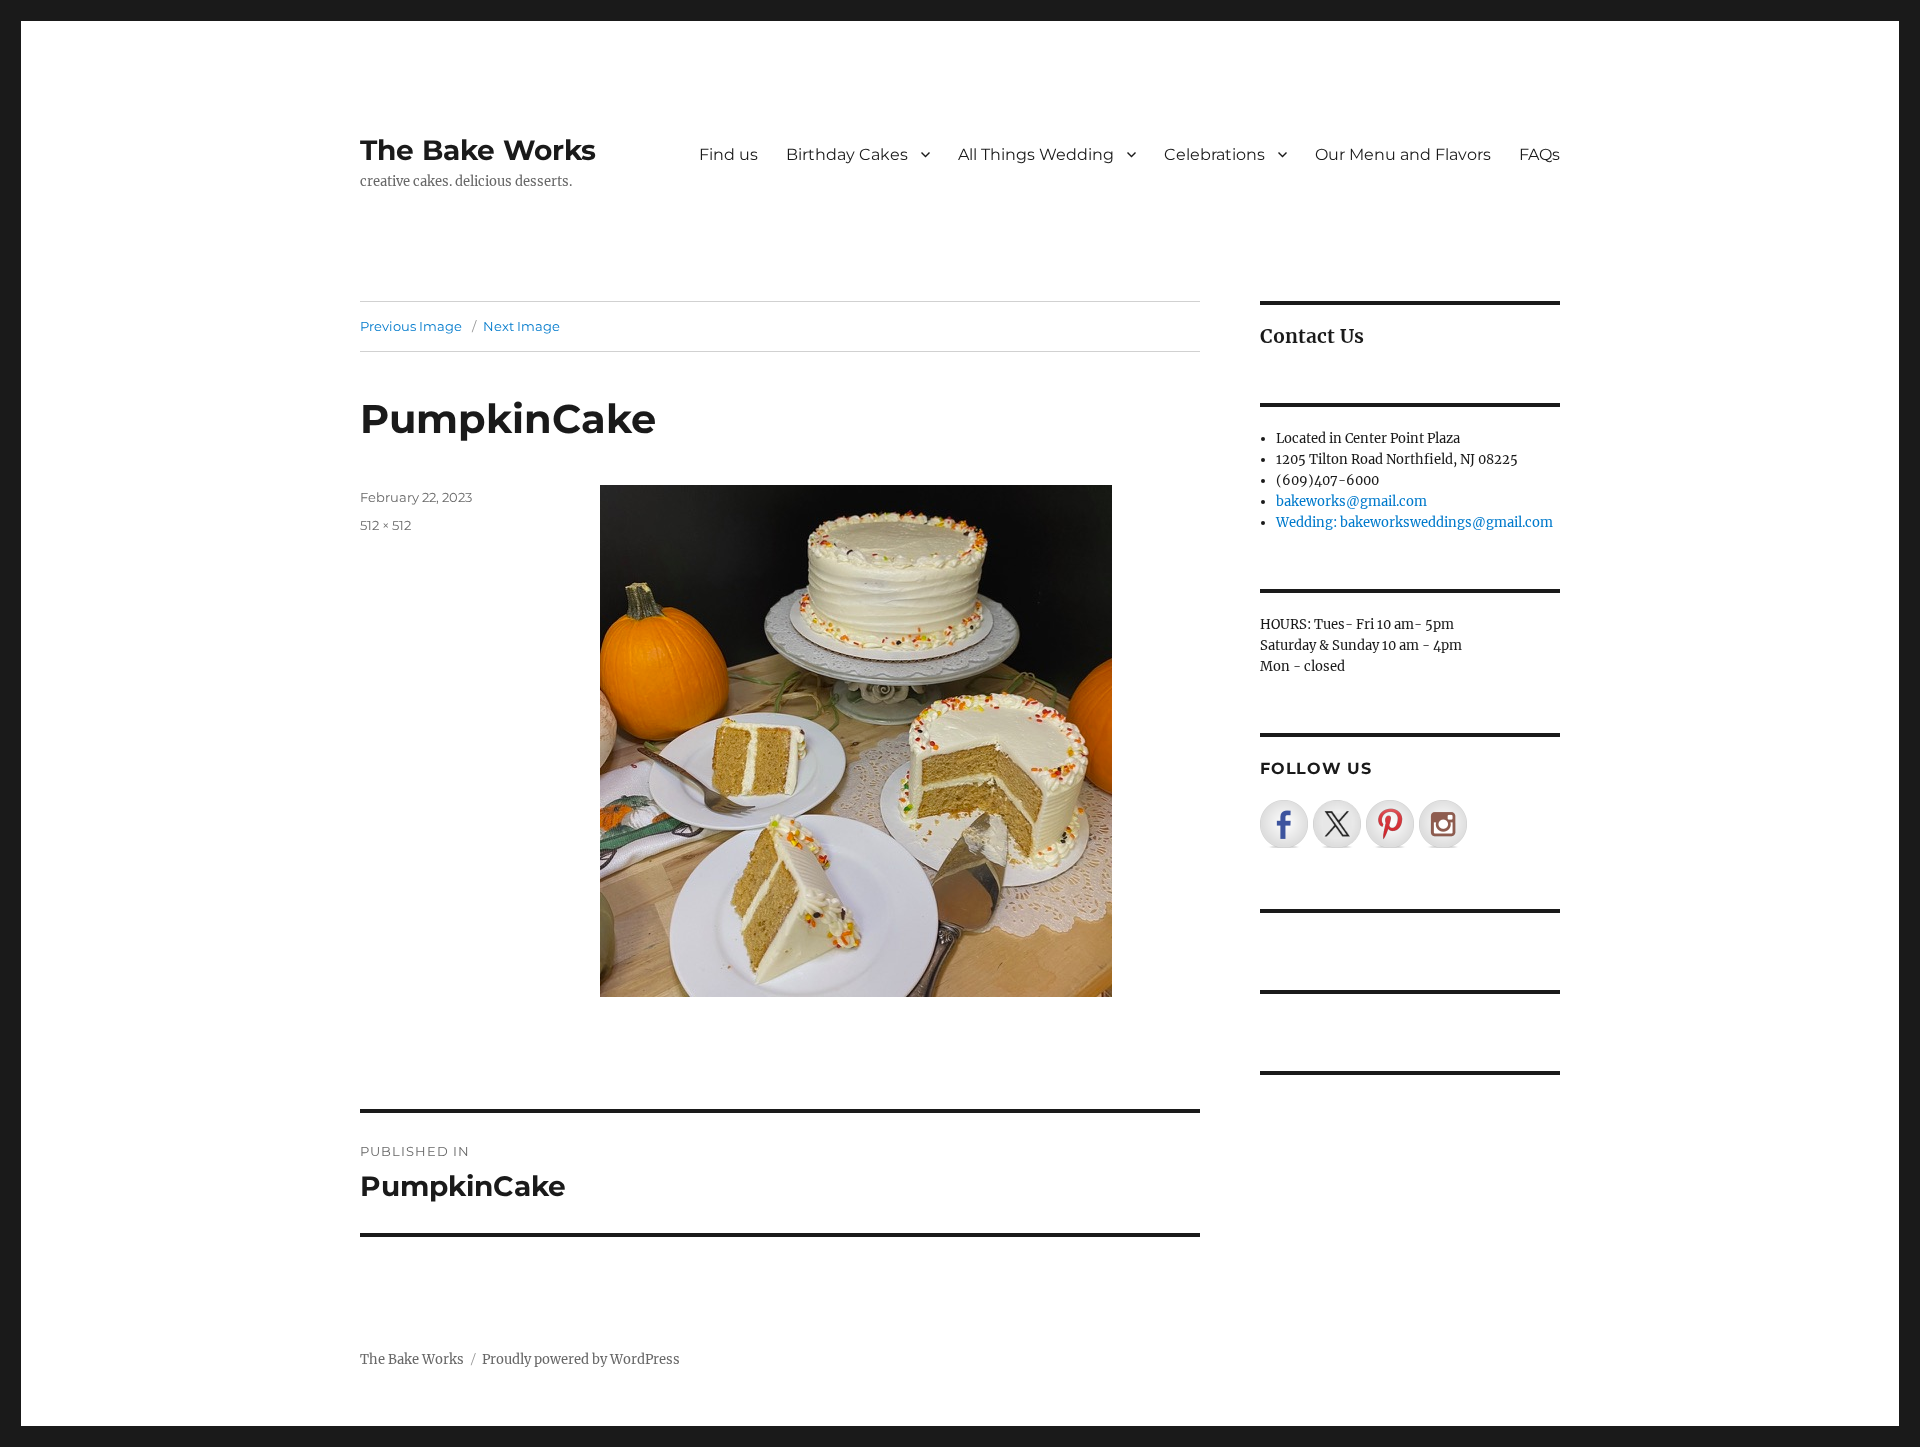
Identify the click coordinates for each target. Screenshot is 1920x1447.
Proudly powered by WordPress (581, 1359)
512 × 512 (385, 525)
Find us (728, 154)
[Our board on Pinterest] (1390, 824)
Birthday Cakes (847, 154)
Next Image (521, 326)
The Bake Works (478, 150)
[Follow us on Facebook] (1284, 824)
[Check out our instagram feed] (1443, 824)
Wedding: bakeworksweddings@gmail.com (1414, 522)
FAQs (1539, 154)
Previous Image (411, 326)
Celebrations (1214, 154)
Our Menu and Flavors (1403, 154)
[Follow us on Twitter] (1337, 824)
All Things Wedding (1036, 154)
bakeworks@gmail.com (1351, 501)
